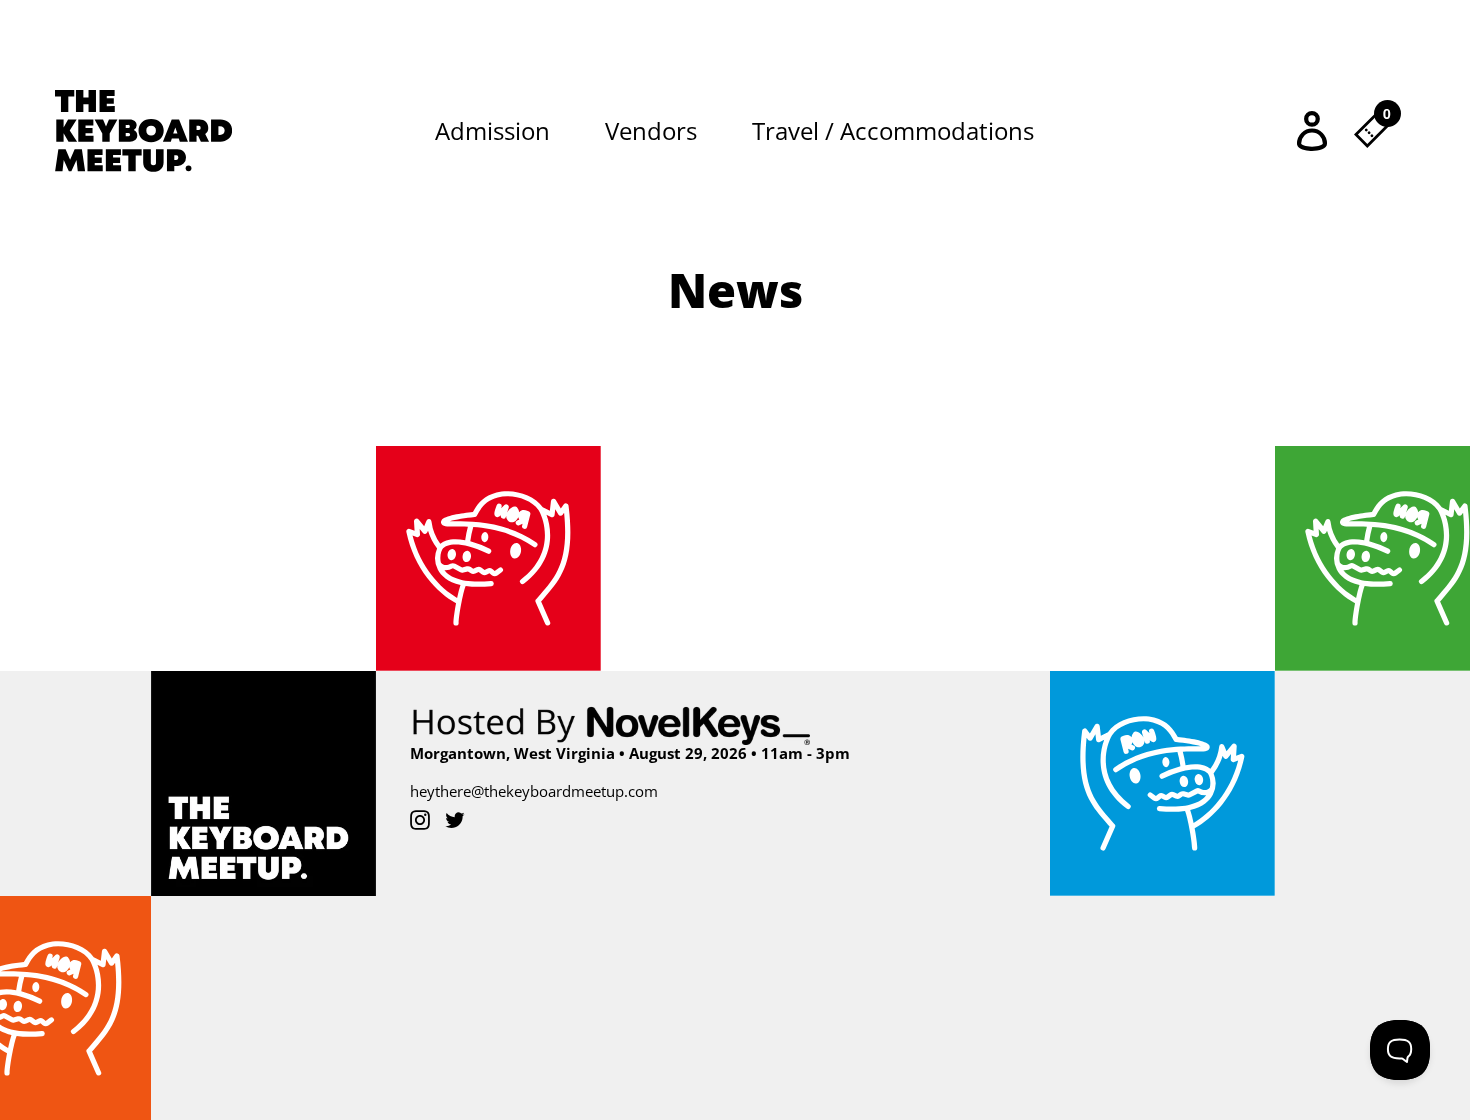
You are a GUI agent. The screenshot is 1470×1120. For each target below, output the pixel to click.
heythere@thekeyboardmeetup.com (534, 791)
